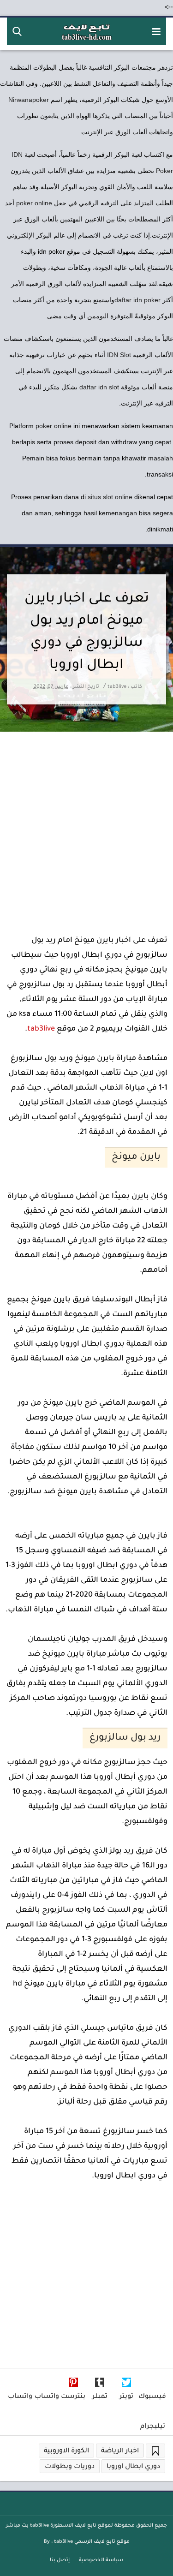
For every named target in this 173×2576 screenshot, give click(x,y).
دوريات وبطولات (70, 2467)
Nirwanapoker (29, 100)
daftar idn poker (137, 300)
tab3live (41, 1029)
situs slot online (110, 497)
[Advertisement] (86, 823)
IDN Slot (119, 355)
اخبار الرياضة (120, 2451)
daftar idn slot (99, 387)
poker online (34, 203)
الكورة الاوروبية (66, 2451)
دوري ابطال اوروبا (133, 2467)
